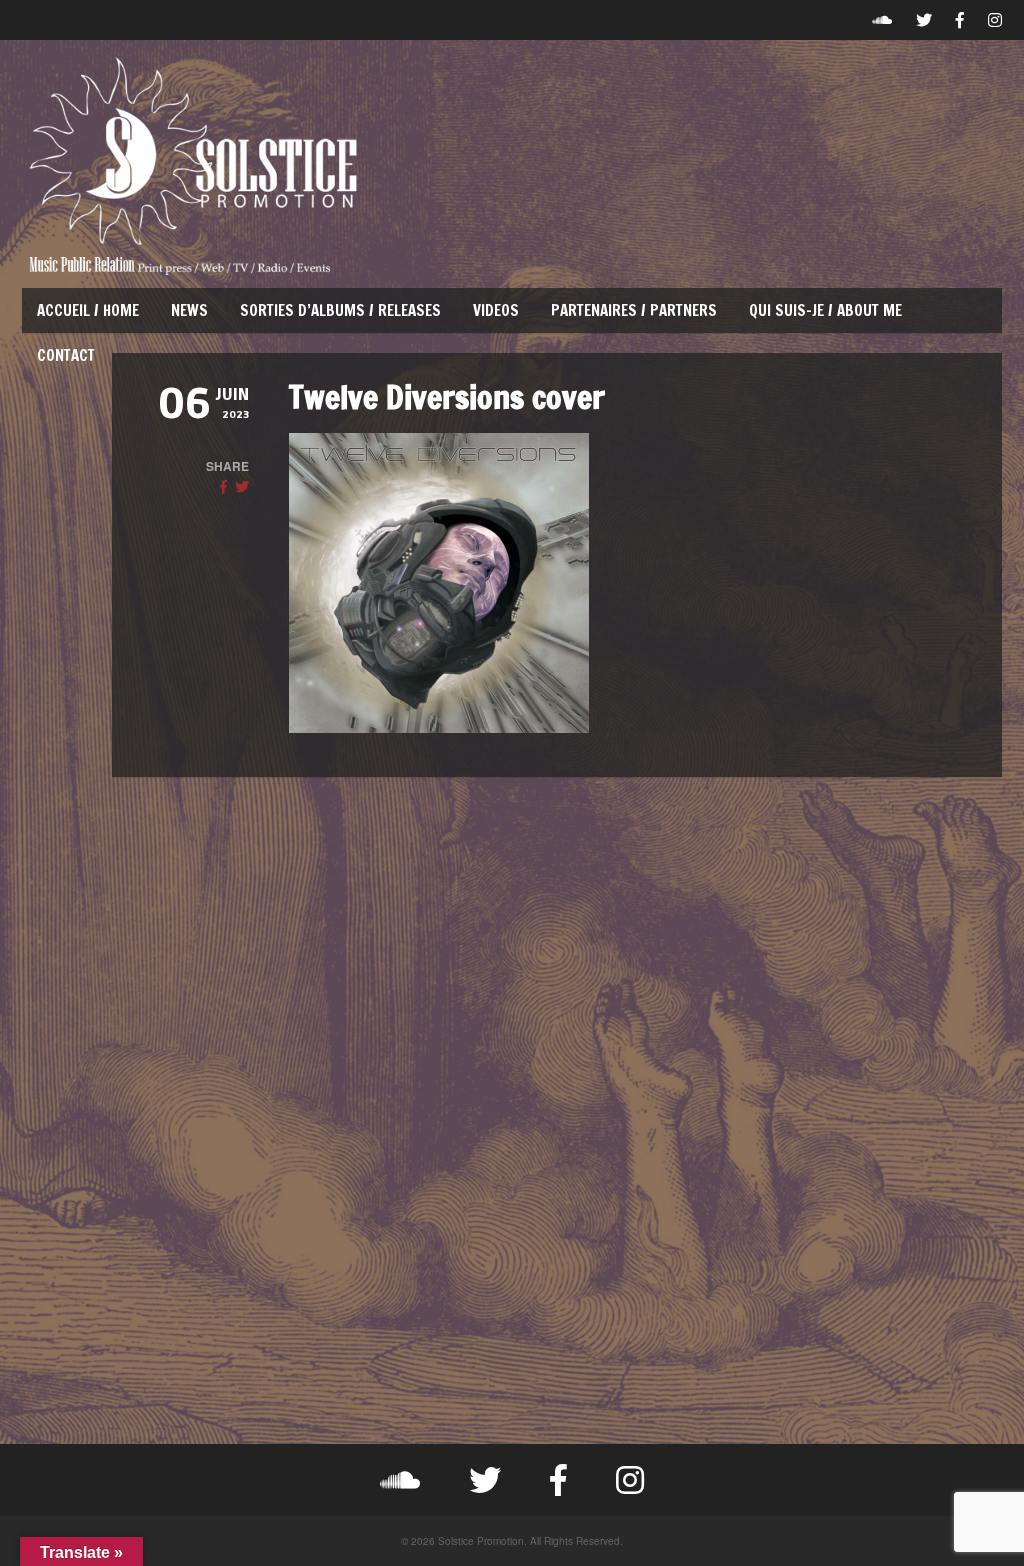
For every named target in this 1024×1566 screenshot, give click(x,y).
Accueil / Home (88, 310)
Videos (496, 310)
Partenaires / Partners (634, 310)
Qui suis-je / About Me (825, 310)
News (189, 310)
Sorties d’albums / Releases (340, 310)
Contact (66, 355)
